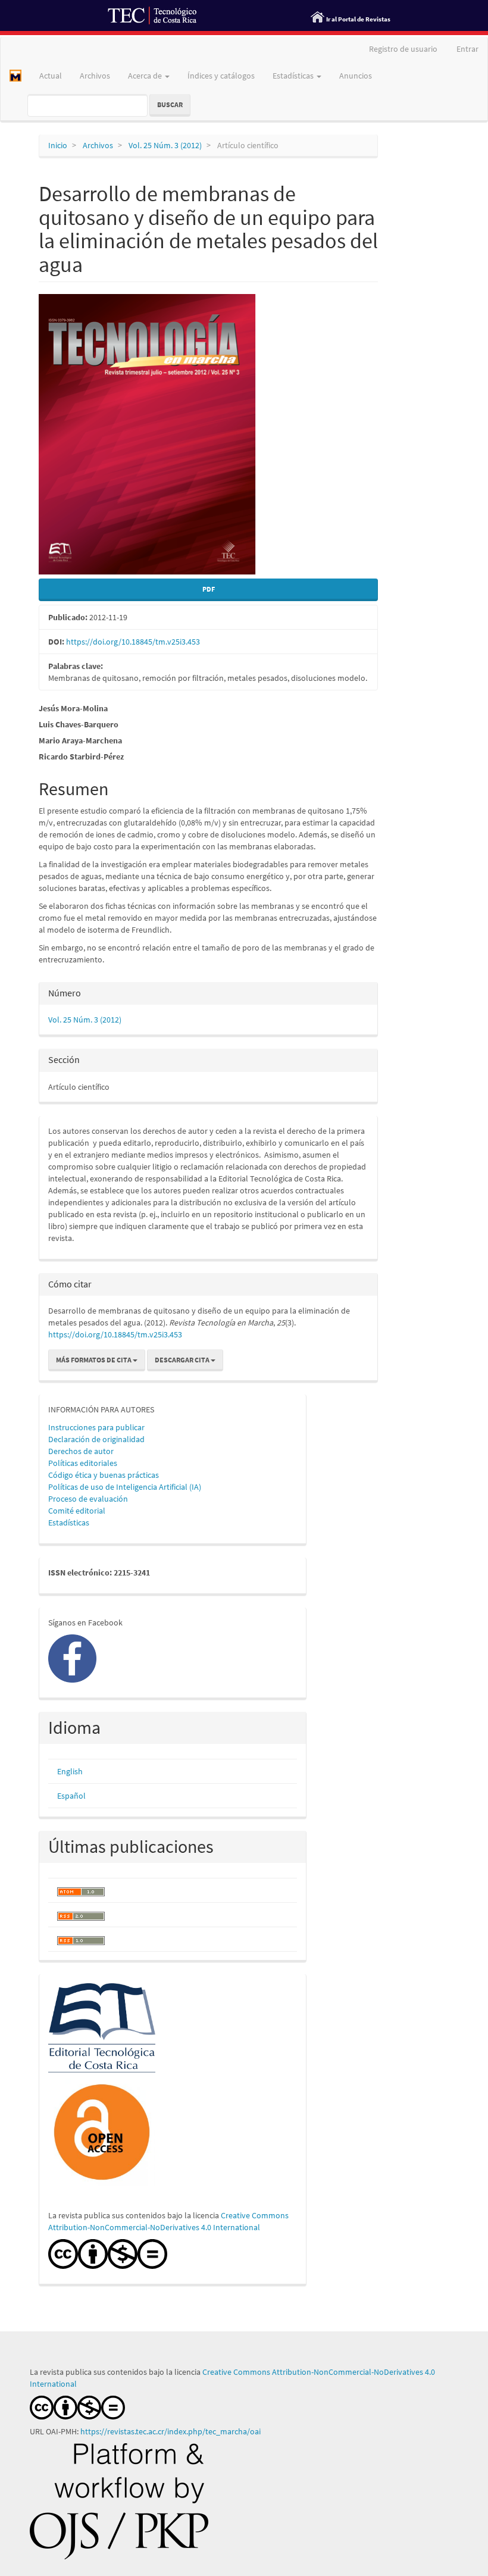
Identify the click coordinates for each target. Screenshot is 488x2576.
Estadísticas (69, 1523)
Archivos (95, 76)
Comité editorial (77, 1511)
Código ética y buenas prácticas (104, 1475)
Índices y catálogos (221, 76)
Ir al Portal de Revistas (358, 19)
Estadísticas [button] (294, 76)
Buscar (170, 104)
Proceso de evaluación (88, 1499)
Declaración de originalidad (96, 1439)
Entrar (467, 49)
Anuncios (356, 76)
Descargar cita (183, 1360)
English (70, 1771)
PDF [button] (209, 589)
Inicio (58, 145)
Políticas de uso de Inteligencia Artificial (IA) (125, 1487)
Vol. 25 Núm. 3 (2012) (165, 145)
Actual (51, 76)
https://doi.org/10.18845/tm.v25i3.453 (133, 642)
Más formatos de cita (94, 1360)
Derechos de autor (81, 1451)
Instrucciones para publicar (96, 1427)
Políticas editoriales (83, 1463)
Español (71, 1796)
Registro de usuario (403, 49)
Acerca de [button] (146, 76)
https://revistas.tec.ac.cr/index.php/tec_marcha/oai (171, 2431)
